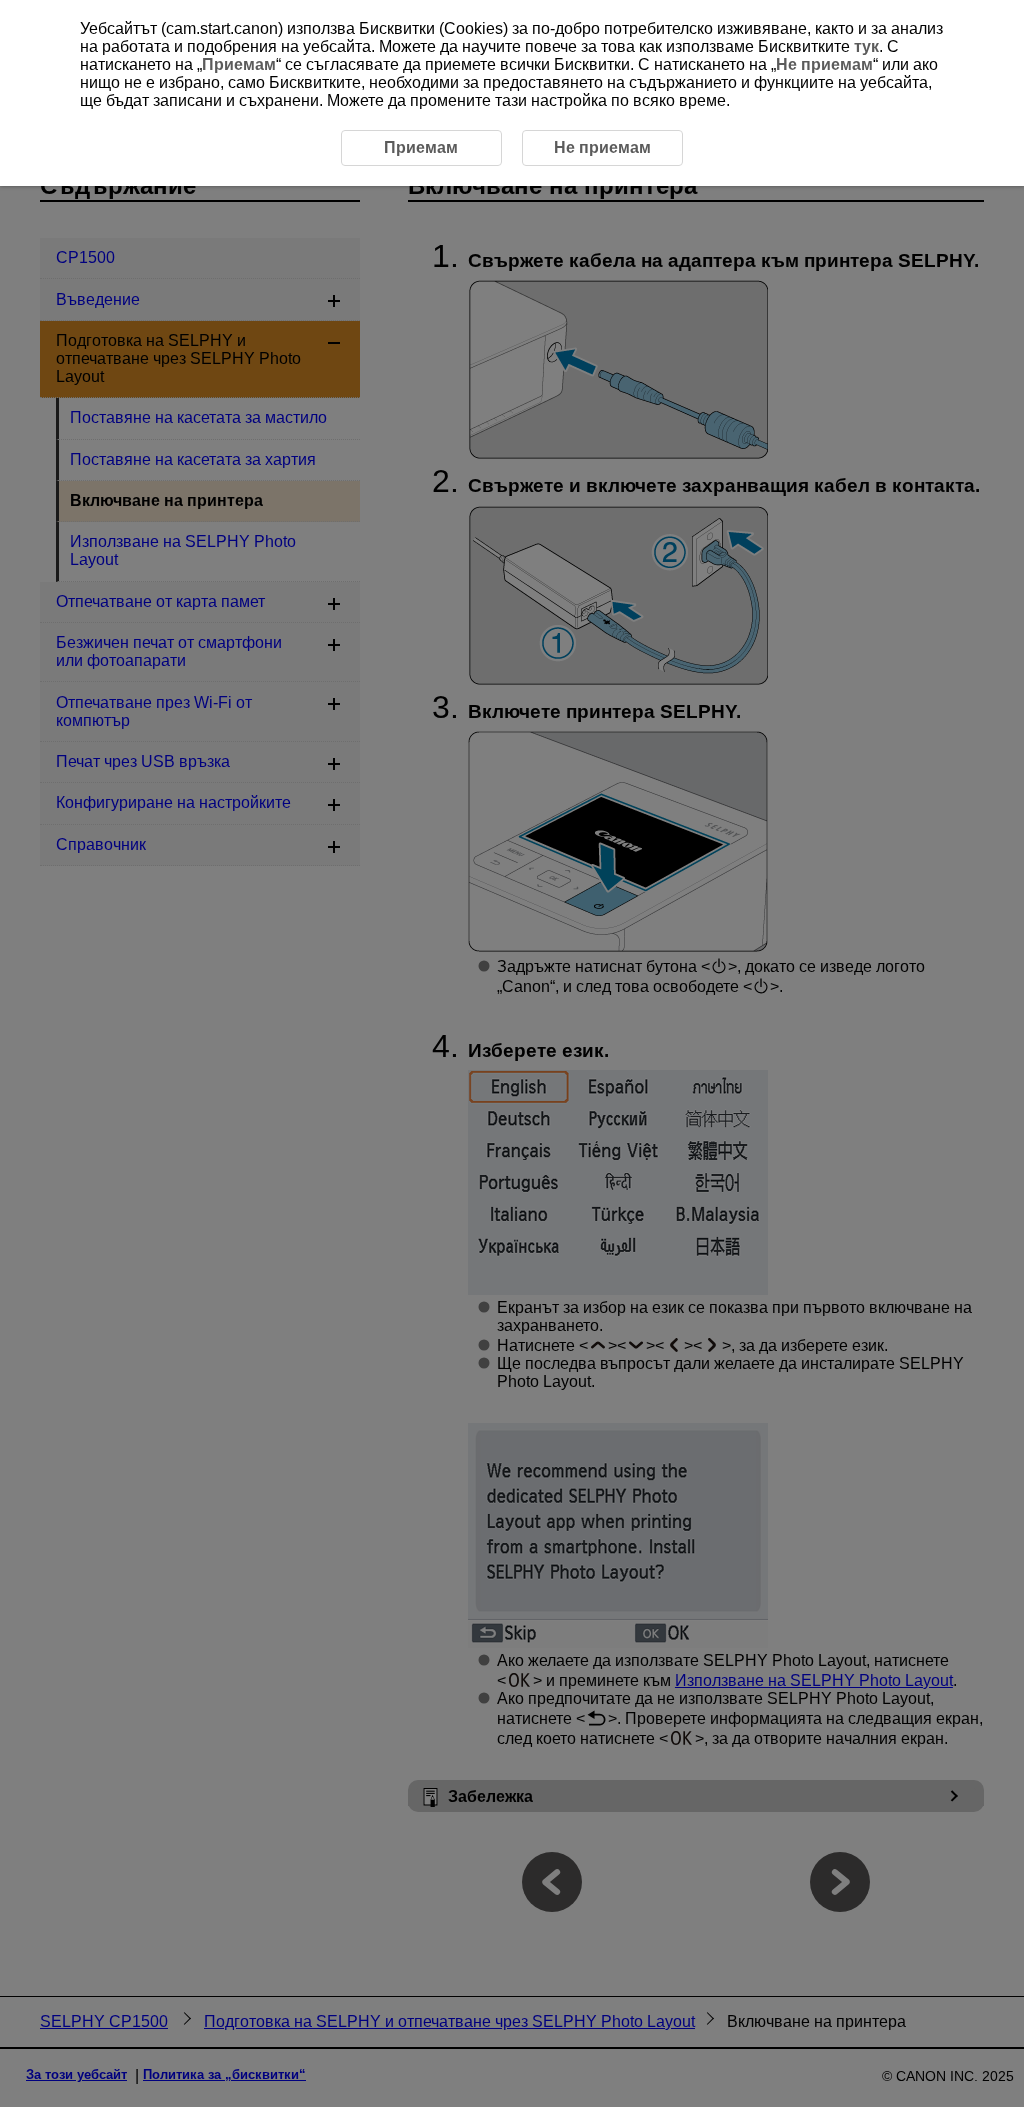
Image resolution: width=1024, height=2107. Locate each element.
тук (866, 46)
